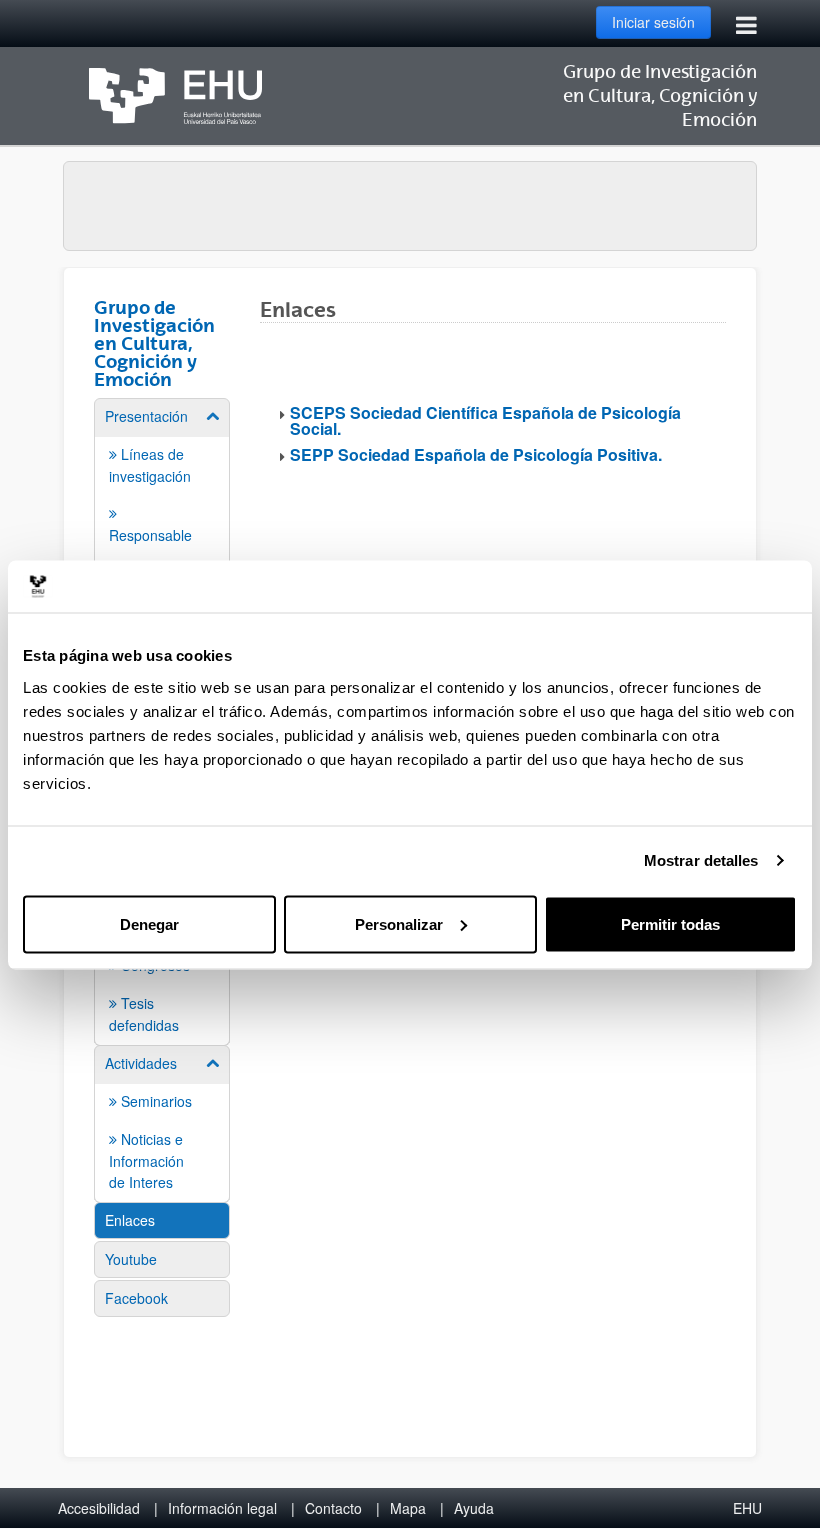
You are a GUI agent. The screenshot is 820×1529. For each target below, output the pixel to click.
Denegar (149, 923)
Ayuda (474, 1508)
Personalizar (399, 923)
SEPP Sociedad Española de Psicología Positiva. (476, 454)
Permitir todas (670, 923)
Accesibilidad (99, 1508)
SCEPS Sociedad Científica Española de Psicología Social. (485, 420)
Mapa (408, 1508)
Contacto (333, 1508)
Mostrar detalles (701, 860)
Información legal (222, 1508)
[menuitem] (162, 1122)
